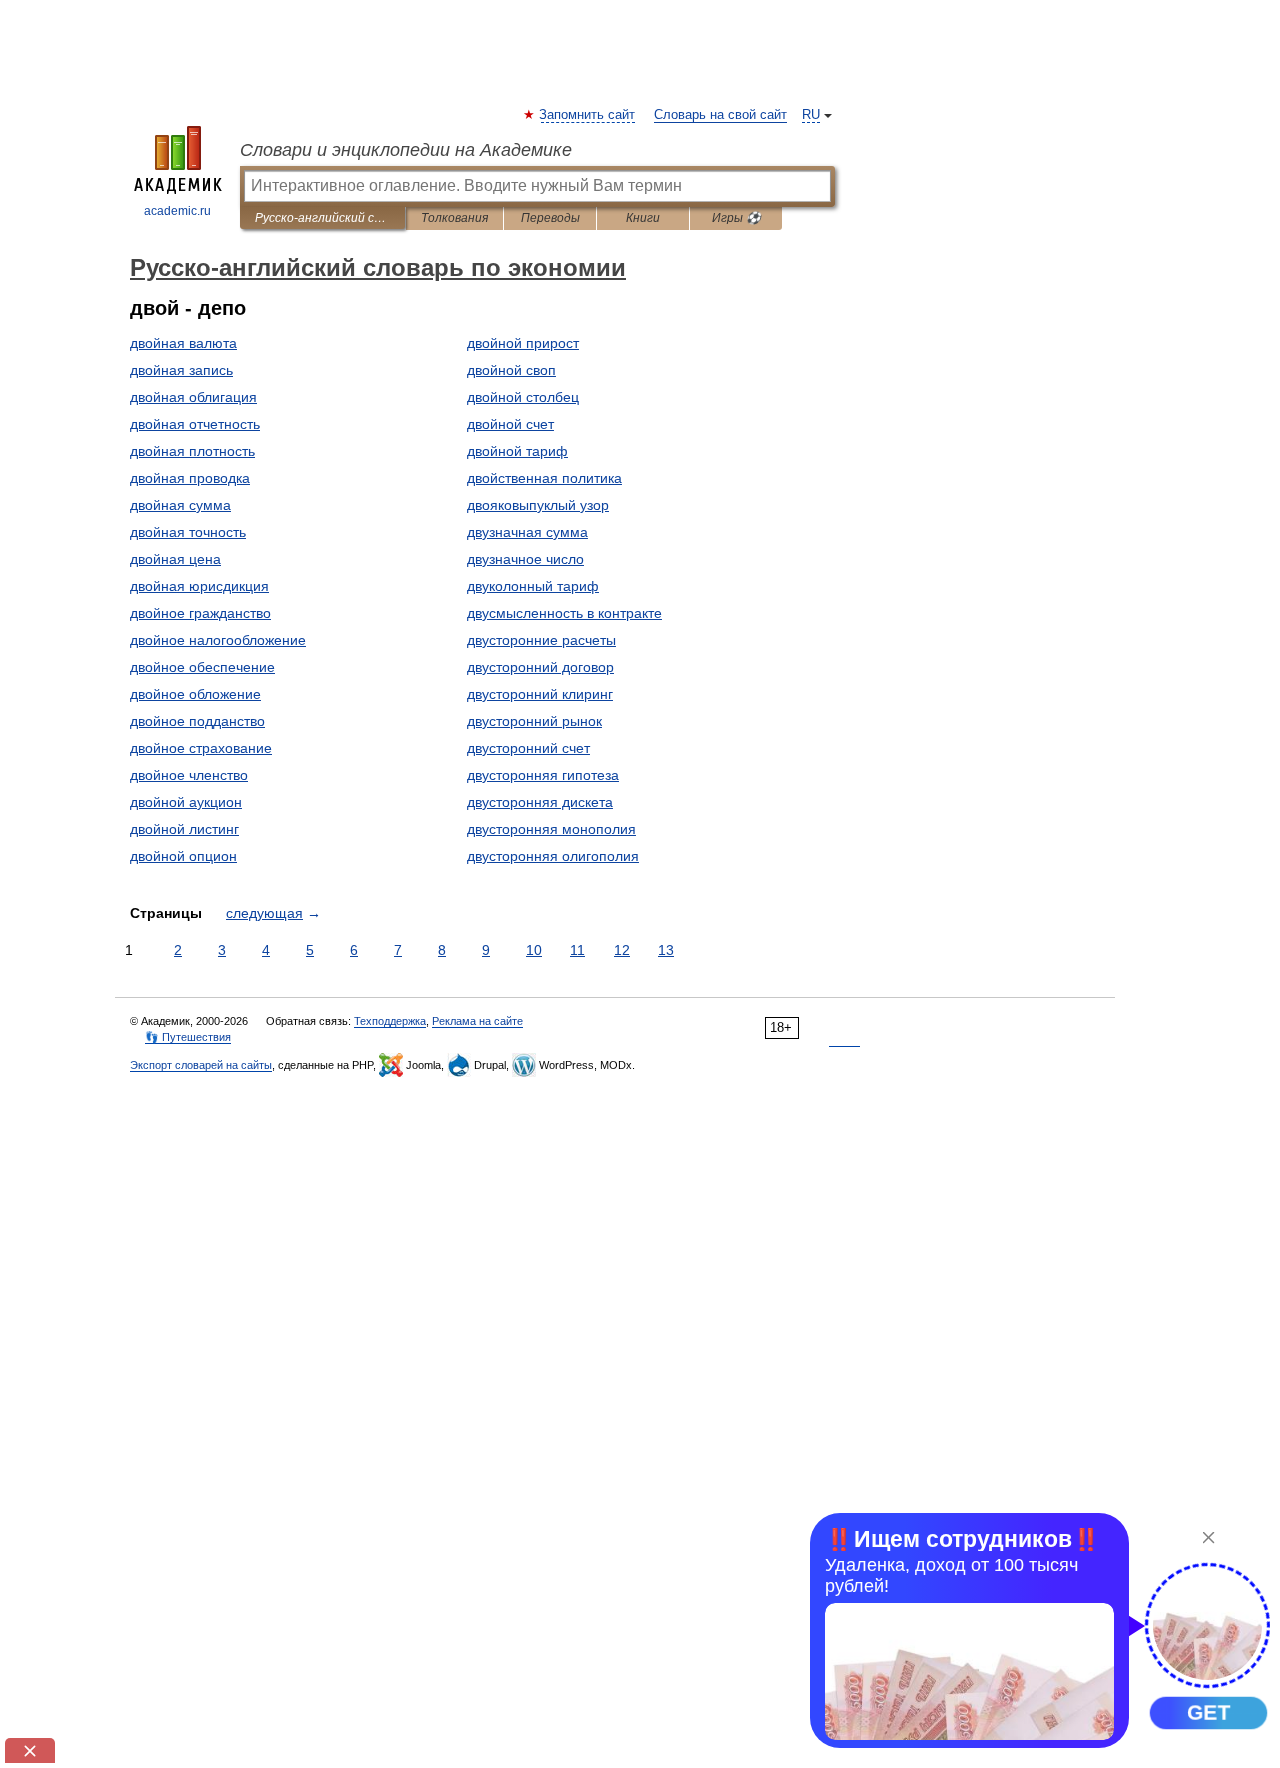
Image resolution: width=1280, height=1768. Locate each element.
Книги (643, 218)
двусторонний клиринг (540, 694)
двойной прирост (523, 343)
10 (534, 950)
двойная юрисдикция (199, 586)
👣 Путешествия (188, 1037)
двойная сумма (180, 505)
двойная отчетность (195, 424)
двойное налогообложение (218, 640)
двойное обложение (195, 694)
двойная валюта (183, 343)
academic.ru (177, 211)
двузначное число (525, 559)
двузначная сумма (527, 532)
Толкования (454, 218)
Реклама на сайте (477, 1021)
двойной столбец (523, 397)
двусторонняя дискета (540, 802)
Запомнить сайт (588, 115)
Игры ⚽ (736, 218)
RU (811, 115)
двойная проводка (190, 478)
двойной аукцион (186, 802)
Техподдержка (390, 1021)
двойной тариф (517, 451)
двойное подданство (197, 721)
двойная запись (181, 370)
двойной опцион (183, 856)
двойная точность (188, 532)
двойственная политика (544, 478)
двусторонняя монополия (551, 829)
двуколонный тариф (533, 586)
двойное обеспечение (202, 667)
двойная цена (175, 559)
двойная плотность (192, 451)
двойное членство (189, 775)
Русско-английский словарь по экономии (322, 218)
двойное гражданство (200, 613)
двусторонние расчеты (541, 640)
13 (666, 950)
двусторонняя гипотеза (543, 775)
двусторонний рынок (534, 721)
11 (577, 950)
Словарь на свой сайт (720, 115)
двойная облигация (193, 397)
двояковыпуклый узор (538, 505)
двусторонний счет (528, 748)
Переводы (550, 218)
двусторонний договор (540, 667)
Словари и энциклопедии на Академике (406, 150)
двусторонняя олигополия (553, 856)
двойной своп (511, 370)
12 (622, 950)
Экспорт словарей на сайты (201, 1065)
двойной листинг (184, 829)
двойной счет (510, 424)
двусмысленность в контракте (564, 613)
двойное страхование (201, 748)
